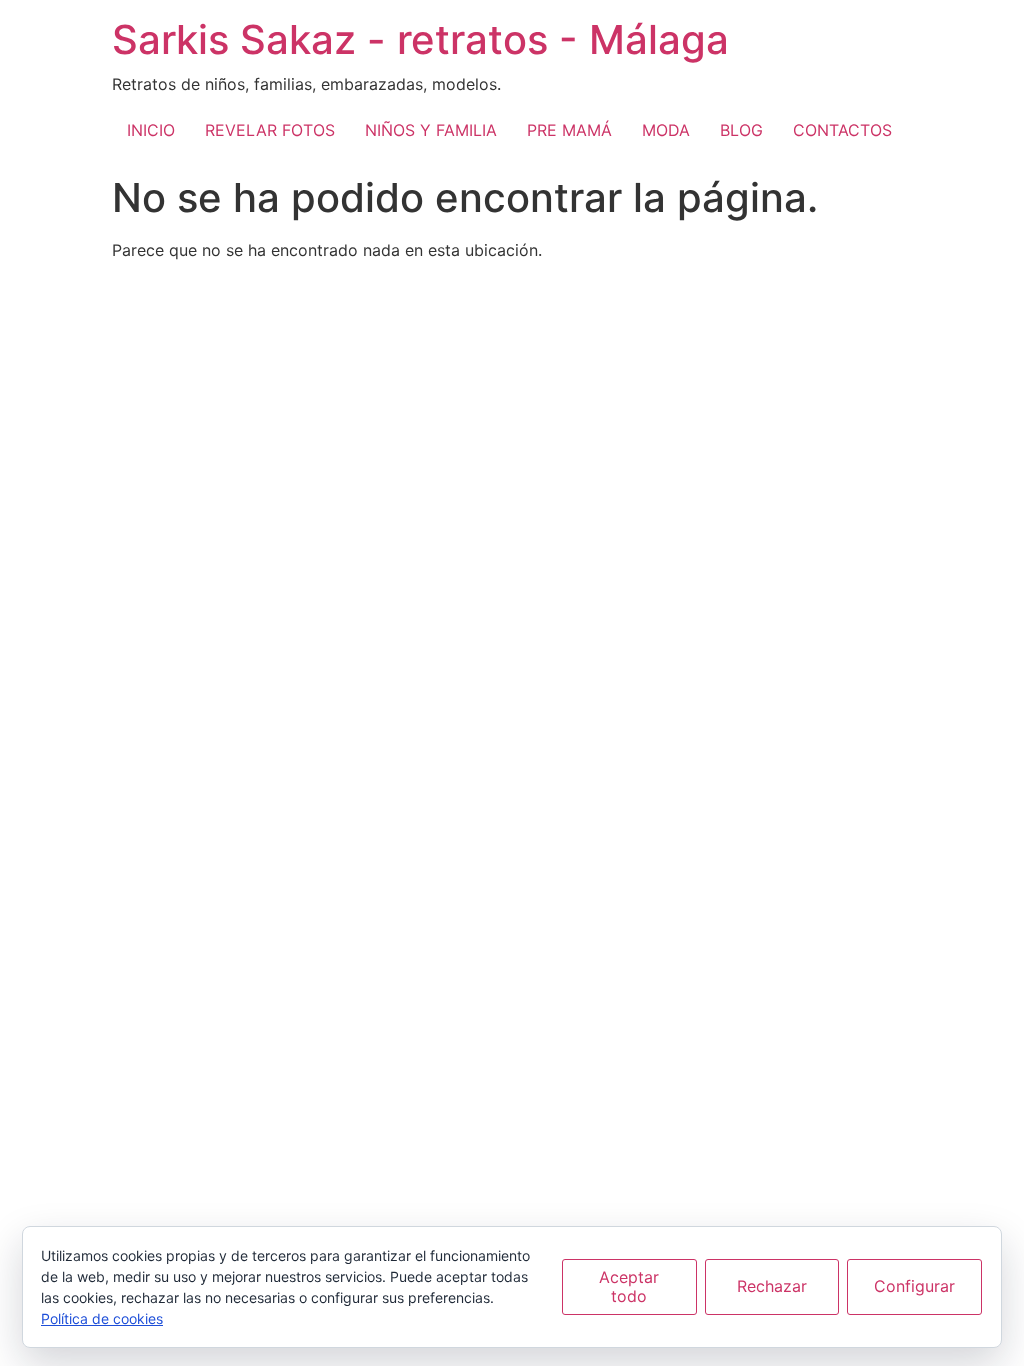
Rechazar (772, 1286)
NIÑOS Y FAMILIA (431, 130)
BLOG (741, 130)
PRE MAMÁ (569, 130)
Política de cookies (102, 1318)
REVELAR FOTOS (270, 130)
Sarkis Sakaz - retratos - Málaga (420, 39)
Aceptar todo (629, 1286)
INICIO (151, 130)
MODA (666, 130)
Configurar (914, 1286)
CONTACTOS (842, 130)
